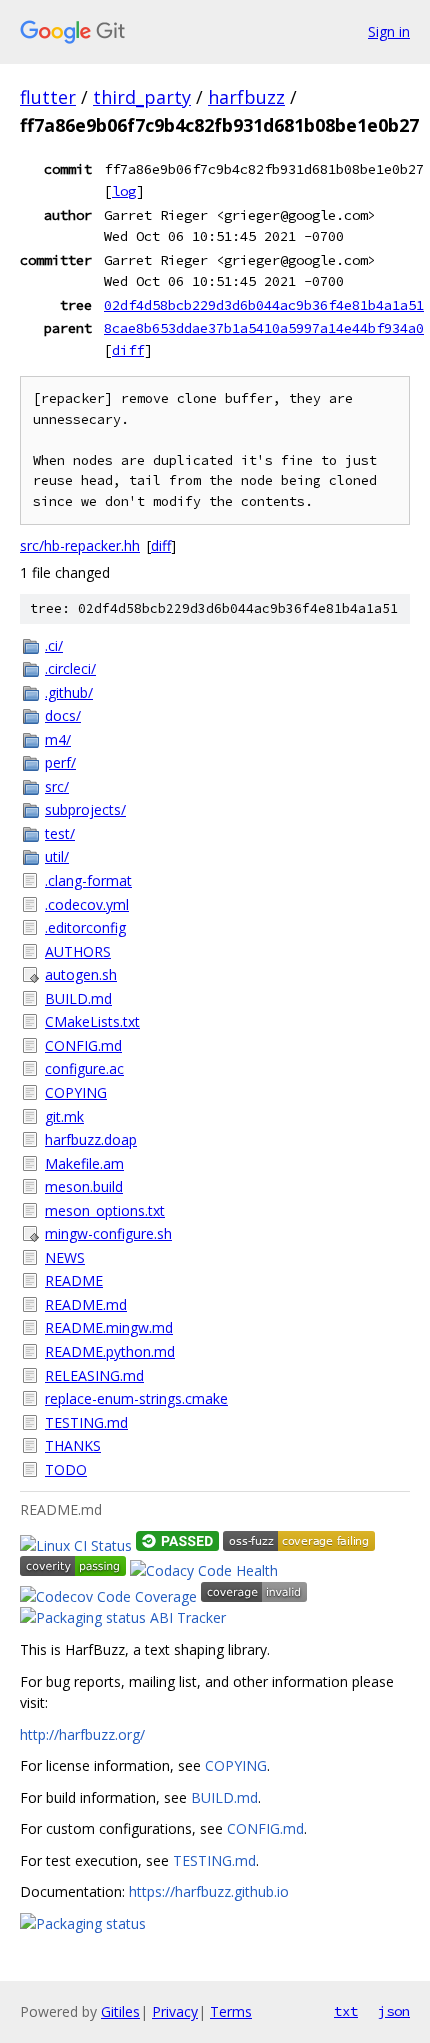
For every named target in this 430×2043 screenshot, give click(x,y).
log (124, 191)
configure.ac (84, 1068)
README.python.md (110, 1351)
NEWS (65, 1257)
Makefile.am (84, 1163)
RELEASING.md (94, 1375)
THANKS (73, 1445)
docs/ (63, 715)
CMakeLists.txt (92, 1021)
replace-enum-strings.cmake (136, 1398)
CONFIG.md (83, 1045)
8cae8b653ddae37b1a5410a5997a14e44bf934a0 (264, 328)
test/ (60, 833)
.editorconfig (85, 927)
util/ (57, 856)
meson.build (84, 1186)
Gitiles (120, 2011)
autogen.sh (81, 974)
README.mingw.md (109, 1327)
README (74, 1280)
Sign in (389, 31)
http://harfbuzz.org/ (82, 1734)
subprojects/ (85, 809)
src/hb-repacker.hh (80, 545)
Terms (231, 2011)
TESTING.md (86, 1422)
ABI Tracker (188, 1617)
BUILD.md (78, 998)
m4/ (58, 739)
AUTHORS (78, 951)
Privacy (175, 2011)
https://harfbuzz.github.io (209, 1891)
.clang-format (88, 880)
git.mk (64, 1116)
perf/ (60, 762)
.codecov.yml (87, 904)
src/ (57, 786)
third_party (142, 97)
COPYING (76, 1092)
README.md (86, 1304)
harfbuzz (246, 97)
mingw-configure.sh (108, 1233)
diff (128, 350)
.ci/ (54, 645)
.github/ (69, 692)
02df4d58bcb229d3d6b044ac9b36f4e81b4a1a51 (264, 305)
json (394, 2011)
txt (346, 2011)
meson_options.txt (105, 1210)
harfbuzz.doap (91, 1139)
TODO (66, 1469)
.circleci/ (70, 668)
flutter (48, 97)
